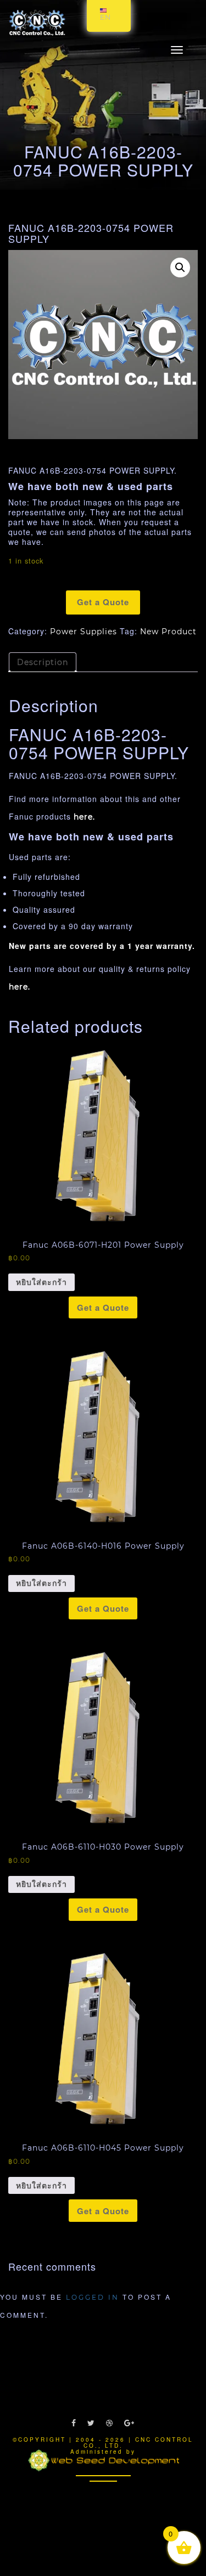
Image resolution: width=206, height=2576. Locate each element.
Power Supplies (83, 632)
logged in (93, 2297)
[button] (180, 268)
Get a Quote (103, 602)
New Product (168, 632)
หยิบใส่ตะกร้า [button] (41, 1282)
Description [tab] (43, 662)
